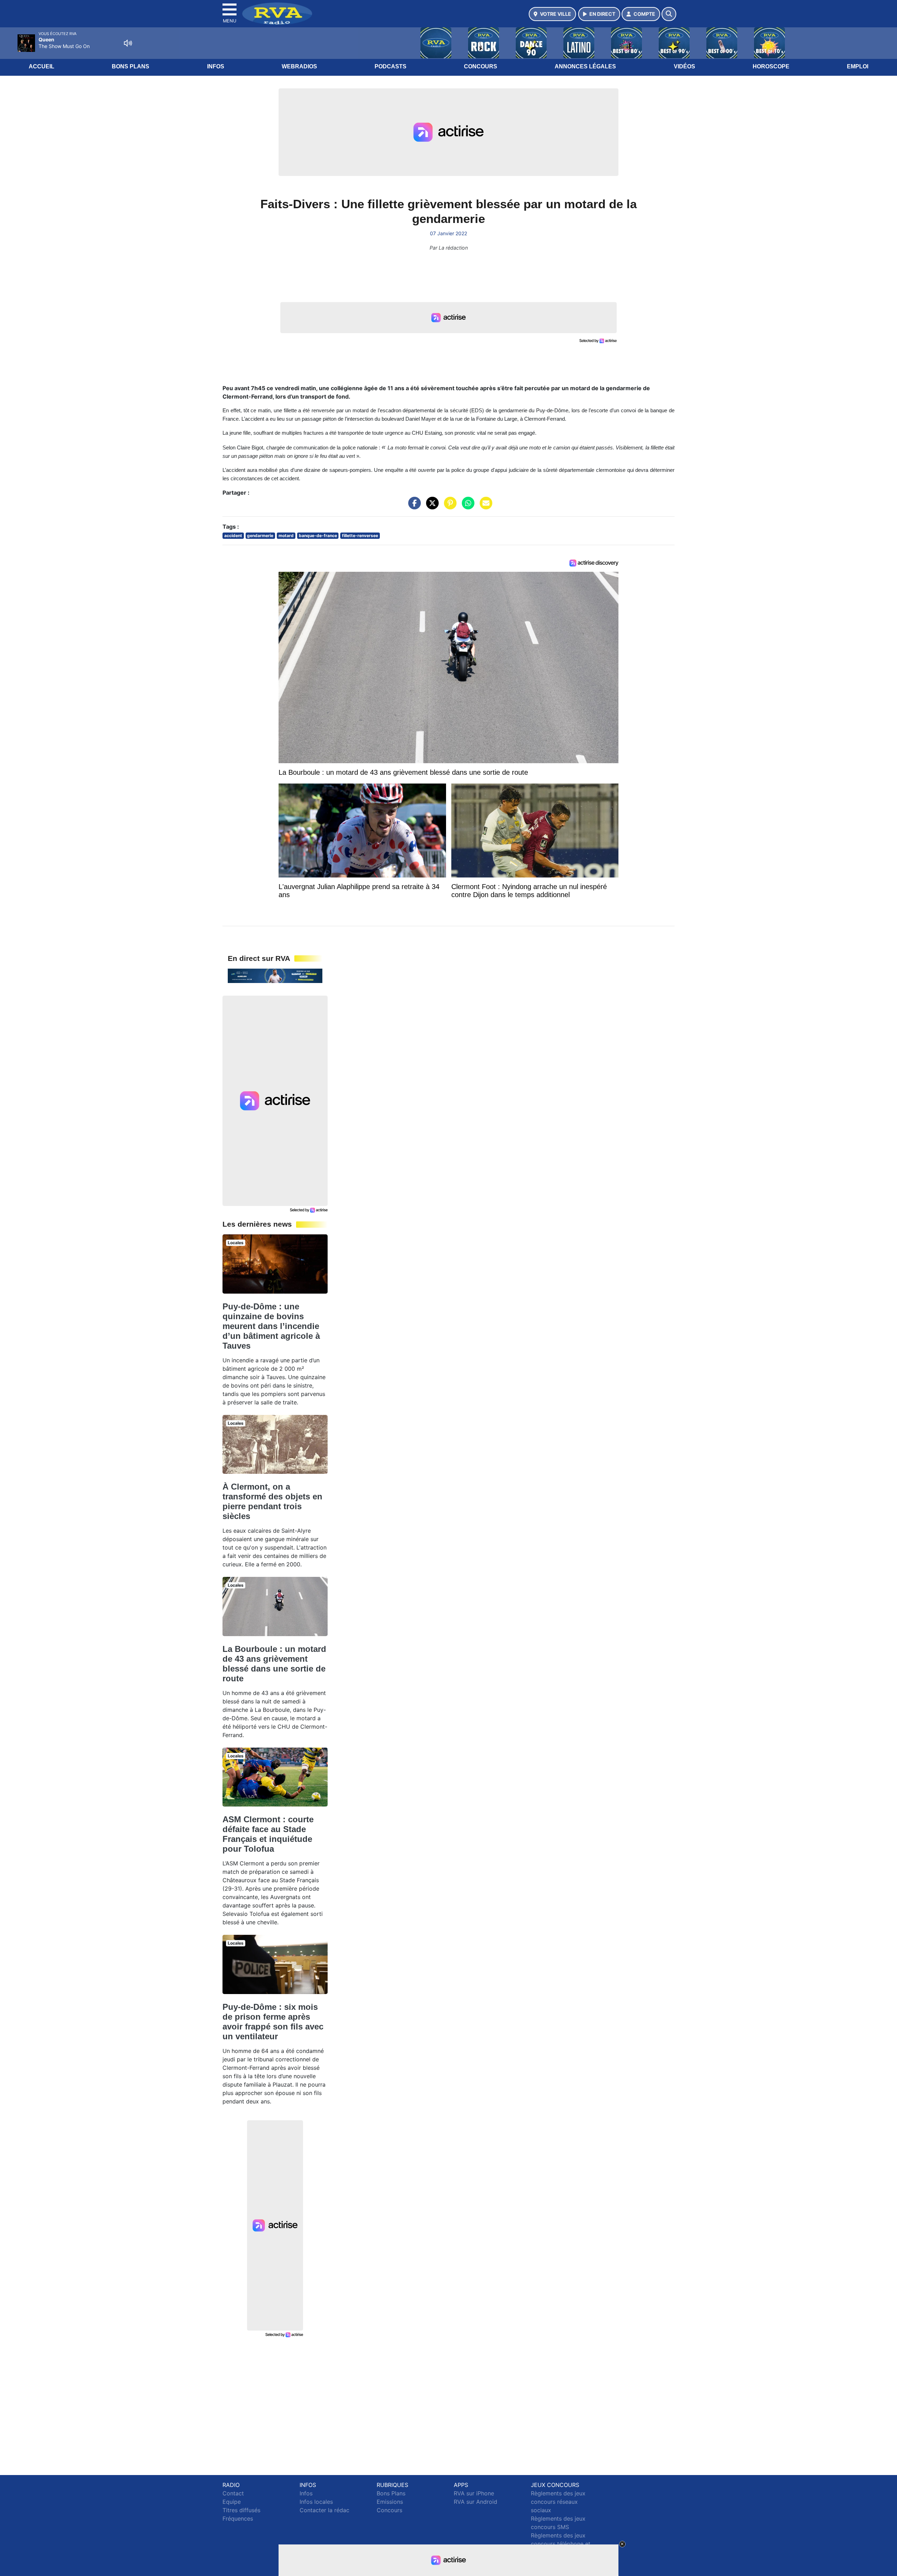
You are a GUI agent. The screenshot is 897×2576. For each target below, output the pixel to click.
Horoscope (771, 66)
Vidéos (684, 66)
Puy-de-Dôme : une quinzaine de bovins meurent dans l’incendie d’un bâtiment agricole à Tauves (271, 1326)
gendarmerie (260, 535)
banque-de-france (318, 535)
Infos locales (316, 2502)
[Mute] (128, 43)
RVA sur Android (475, 2502)
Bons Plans (131, 66)
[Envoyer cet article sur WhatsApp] (466, 507)
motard (286, 535)
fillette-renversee (360, 535)
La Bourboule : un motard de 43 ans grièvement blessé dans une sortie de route (274, 1664)
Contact (233, 2493)
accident (233, 535)
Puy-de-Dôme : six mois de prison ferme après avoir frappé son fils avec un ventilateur (273, 2022)
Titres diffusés (241, 2510)
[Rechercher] (669, 14)
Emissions (390, 2502)
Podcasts (391, 66)
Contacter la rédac (324, 2510)
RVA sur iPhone (474, 2493)
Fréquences (238, 2519)
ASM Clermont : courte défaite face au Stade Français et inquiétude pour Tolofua (268, 1834)
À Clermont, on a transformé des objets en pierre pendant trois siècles (272, 1501)
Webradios (299, 66)
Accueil (42, 66)
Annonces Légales (585, 66)
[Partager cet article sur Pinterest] (448, 507)
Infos (216, 66)
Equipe (232, 2502)
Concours (481, 66)
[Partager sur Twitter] (431, 507)
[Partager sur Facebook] (413, 507)
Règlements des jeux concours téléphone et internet (561, 2544)
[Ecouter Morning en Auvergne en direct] (275, 975)
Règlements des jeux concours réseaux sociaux (558, 2502)
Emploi (858, 66)
